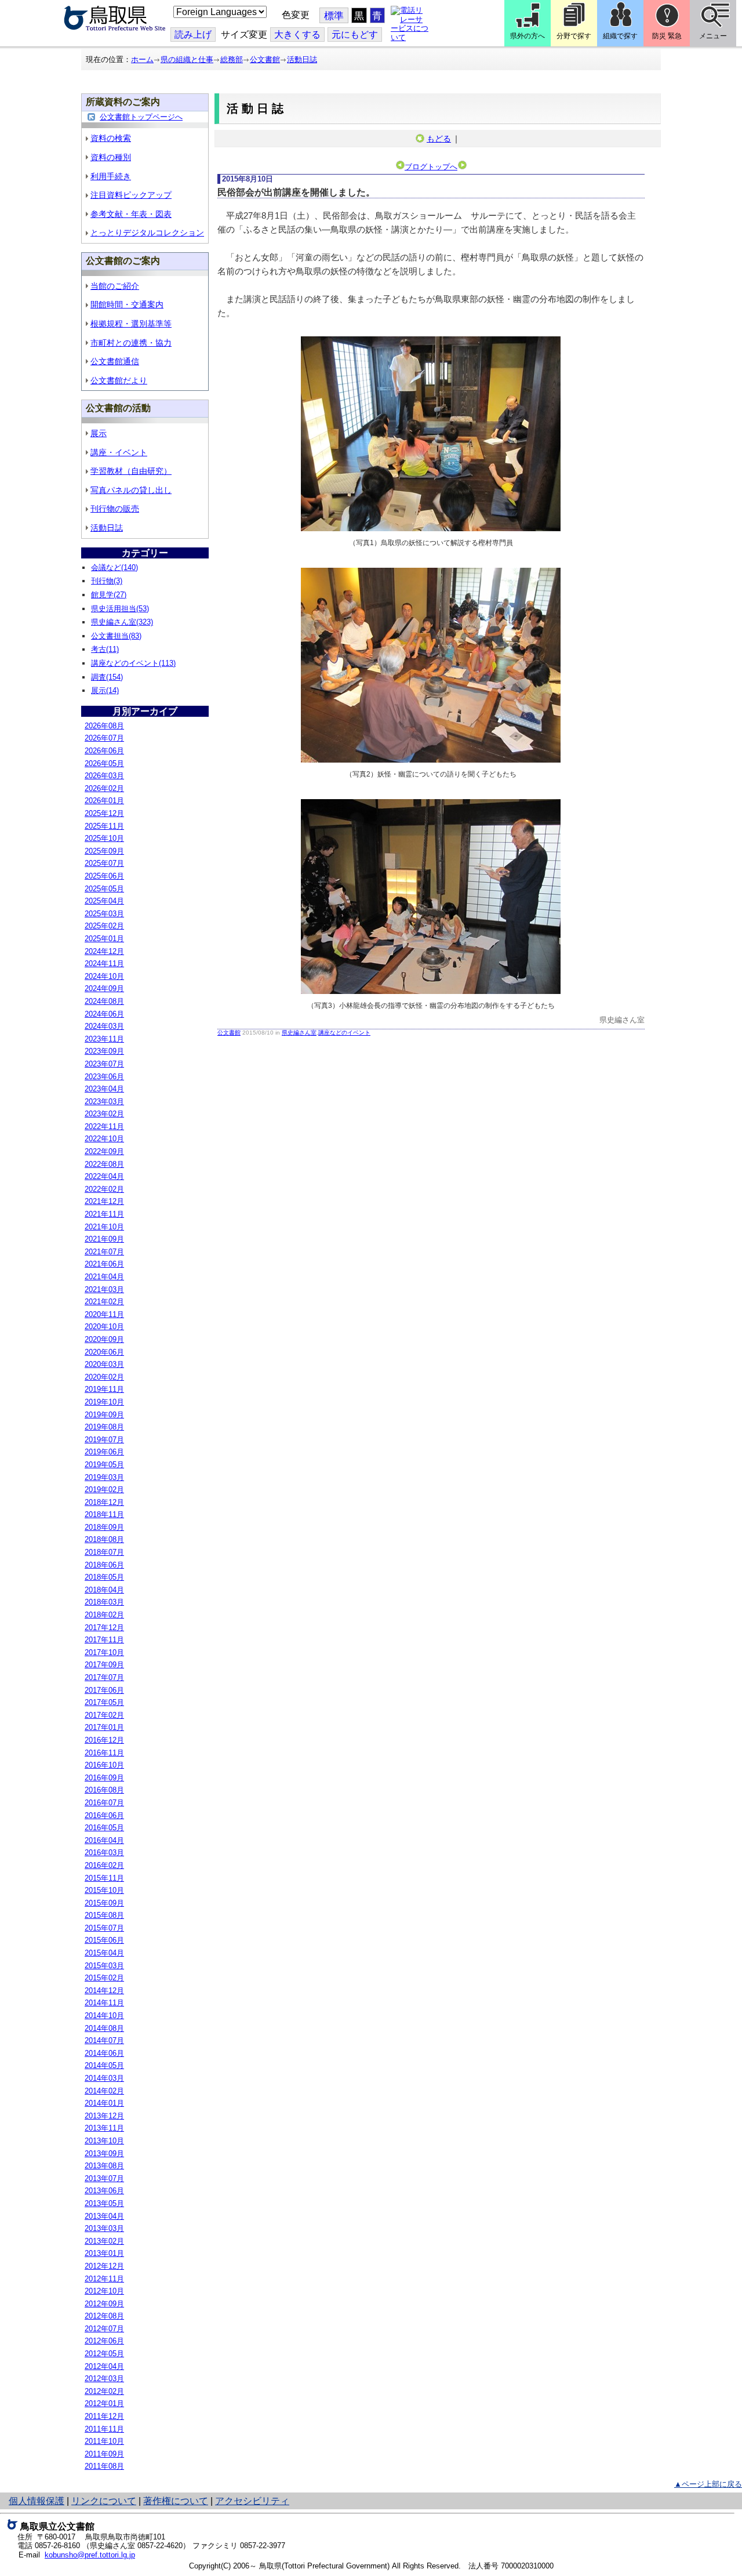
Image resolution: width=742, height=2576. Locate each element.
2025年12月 (104, 813)
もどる (439, 139)
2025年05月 (104, 889)
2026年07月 (104, 738)
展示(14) (105, 690)
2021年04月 (104, 1277)
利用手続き (111, 176)
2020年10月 (104, 1327)
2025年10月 (104, 838)
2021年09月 (104, 1239)
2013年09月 (104, 2154)
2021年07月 (104, 1252)
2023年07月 (104, 1064)
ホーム (142, 59)
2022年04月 (104, 1176)
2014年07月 (104, 2040)
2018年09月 (104, 1527)
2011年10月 (104, 2441)
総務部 (232, 59)
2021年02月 (104, 1302)
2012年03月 (104, 2379)
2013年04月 (104, 2216)
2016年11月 (104, 1753)
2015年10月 (104, 1890)
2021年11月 (104, 1214)
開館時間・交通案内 (127, 304)
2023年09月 (104, 1051)
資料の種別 (111, 157)
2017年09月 (104, 1665)
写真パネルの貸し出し (131, 490)
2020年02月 (104, 1377)
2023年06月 (104, 1077)
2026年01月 (104, 801)
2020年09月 (104, 1339)
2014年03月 (104, 2078)
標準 (334, 16)
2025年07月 (104, 863)
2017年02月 (104, 1715)
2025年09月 (104, 851)
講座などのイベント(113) (133, 663)
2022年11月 (104, 1126)
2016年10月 (104, 1765)
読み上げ (193, 35)
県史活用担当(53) (120, 609)
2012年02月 (104, 2391)
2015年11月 (104, 1878)
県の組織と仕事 (187, 59)
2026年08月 (104, 726)
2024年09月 (104, 988)
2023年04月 (104, 1089)
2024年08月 (104, 1001)
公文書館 (265, 59)
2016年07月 (104, 1803)
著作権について (176, 2501)
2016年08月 (104, 1790)
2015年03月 (104, 1966)
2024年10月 (104, 976)
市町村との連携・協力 (131, 343)
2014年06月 (104, 2053)
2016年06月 (104, 1815)
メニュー (713, 36)
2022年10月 (104, 1139)
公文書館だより (119, 380)
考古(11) (105, 649)
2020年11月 (104, 1314)
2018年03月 (104, 1602)
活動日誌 (302, 59)
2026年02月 (104, 788)
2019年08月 (104, 1427)
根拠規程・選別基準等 (131, 324)
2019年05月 (104, 1465)
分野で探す (574, 36)
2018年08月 (104, 1539)
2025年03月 (104, 914)
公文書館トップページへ (141, 117)
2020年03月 (104, 1364)
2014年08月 (104, 2028)
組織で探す (620, 36)
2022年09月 (104, 1151)
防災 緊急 (667, 36)
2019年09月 (104, 1415)
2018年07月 (104, 1552)
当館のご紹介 (115, 286)
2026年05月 (104, 763)
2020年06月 (104, 1352)
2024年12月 (104, 951)
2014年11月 (104, 2003)
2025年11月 (104, 826)
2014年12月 (104, 1991)
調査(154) (107, 677)
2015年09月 (104, 1903)
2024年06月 (104, 1014)
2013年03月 (104, 2228)
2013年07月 (104, 2178)
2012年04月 (104, 2366)
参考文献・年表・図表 (131, 214)
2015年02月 (104, 1978)
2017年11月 (104, 1640)
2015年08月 (104, 1915)
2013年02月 (104, 2241)
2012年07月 (104, 2329)
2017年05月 (104, 1702)
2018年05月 (104, 1577)
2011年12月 (104, 2416)
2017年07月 (104, 1677)
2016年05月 (104, 1828)
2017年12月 (104, 1628)
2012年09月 (104, 2304)
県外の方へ (528, 36)
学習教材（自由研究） (131, 471)
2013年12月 (104, 2116)
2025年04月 (104, 901)
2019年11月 (104, 1389)
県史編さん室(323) (122, 622)
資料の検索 (111, 138)
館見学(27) (109, 595)
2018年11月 (104, 1514)
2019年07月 (104, 1440)
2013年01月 (104, 2253)
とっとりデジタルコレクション (147, 233)
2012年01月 (104, 2403)
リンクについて (104, 2501)
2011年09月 (104, 2454)
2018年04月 (104, 1590)
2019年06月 (104, 1452)
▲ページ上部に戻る (708, 2484)
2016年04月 (104, 1840)
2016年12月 (104, 1740)
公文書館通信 (115, 361)
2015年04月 (104, 1953)
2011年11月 (104, 2429)
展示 (99, 433)
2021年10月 (104, 1227)
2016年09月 (104, 1778)
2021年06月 (104, 1264)
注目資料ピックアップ (131, 195)
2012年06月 (104, 2341)
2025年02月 (104, 926)
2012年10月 (104, 2291)
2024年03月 (104, 1026)
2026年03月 (104, 776)
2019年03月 (104, 1477)
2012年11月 (104, 2279)
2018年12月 (104, 1502)
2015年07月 (104, 1928)
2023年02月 (104, 1114)
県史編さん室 (299, 1033)
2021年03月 (104, 1289)
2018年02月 (104, 1615)
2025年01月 (104, 939)
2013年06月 (104, 2191)
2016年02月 (104, 1865)
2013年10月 (104, 2141)
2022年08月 (104, 1164)
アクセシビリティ (252, 2501)
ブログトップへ (431, 167)
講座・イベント (119, 452)
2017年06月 (104, 1690)
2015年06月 (104, 1940)
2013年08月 (104, 2166)
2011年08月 (104, 2466)
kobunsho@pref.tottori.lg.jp (90, 2555)
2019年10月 (104, 1402)
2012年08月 (104, 2316)
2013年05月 (104, 2203)
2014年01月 (104, 2103)
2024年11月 (104, 964)
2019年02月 (104, 1490)
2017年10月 (104, 1652)
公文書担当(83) (116, 636)
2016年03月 (104, 1853)
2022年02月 (104, 1189)
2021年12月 (104, 1201)
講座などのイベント (344, 1033)
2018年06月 (104, 1565)
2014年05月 (104, 2065)
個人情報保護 (37, 2501)
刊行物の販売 (115, 509)
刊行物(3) (107, 581)
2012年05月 (104, 2354)
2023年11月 (104, 1039)
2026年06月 (104, 751)
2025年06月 (104, 876)
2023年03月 (104, 1102)
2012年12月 (104, 2266)
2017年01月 (104, 1727)
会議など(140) (114, 567)
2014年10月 (104, 2016)
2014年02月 (104, 2091)
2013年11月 (104, 2128)
